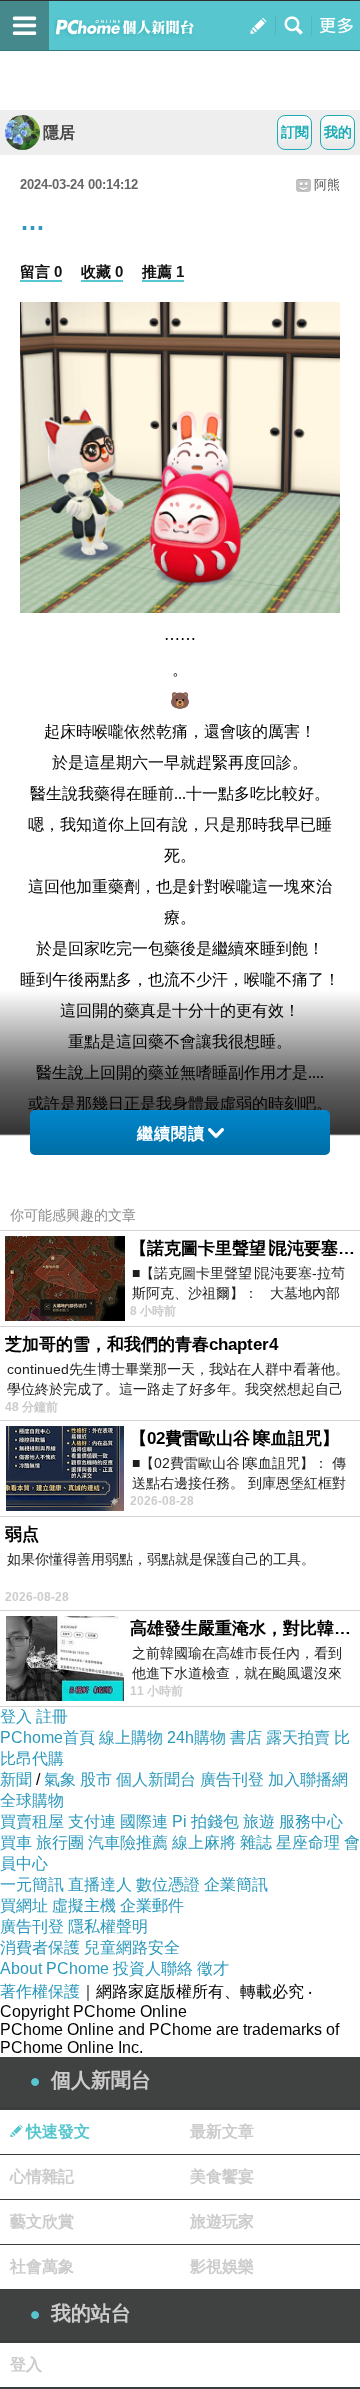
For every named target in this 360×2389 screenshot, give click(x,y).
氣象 (60, 1779)
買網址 (24, 1905)
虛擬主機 (84, 1905)
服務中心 (311, 1821)
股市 (96, 1779)
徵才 (213, 1968)
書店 (246, 1737)
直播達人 (100, 1884)
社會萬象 (42, 2266)
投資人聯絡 (153, 1968)
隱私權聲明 (108, 1926)
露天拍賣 (298, 1737)
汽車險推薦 (128, 1842)
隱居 (59, 132)
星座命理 (308, 1842)
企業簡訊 (236, 1884)
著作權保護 (40, 1991)
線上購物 (131, 1737)
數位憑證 (168, 1884)
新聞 (16, 1779)
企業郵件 (152, 1905)
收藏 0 (102, 271)
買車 (16, 1842)
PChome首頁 (47, 1737)
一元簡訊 (32, 1884)
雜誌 (256, 1842)
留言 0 (41, 271)
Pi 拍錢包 (205, 1821)
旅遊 (259, 1821)
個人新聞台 (156, 1779)
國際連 (144, 1821)
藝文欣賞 (42, 2221)
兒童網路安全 (132, 1947)
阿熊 (327, 184)
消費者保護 (40, 1947)
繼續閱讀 (171, 1133)
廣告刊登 (232, 1779)
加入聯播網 (308, 1779)
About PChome (54, 1968)
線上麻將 (204, 1842)
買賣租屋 (32, 1821)
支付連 (92, 1821)
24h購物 (196, 1737)
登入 (16, 1716)
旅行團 (60, 1842)
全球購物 (32, 1800)
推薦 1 (163, 271)
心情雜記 (42, 2176)
